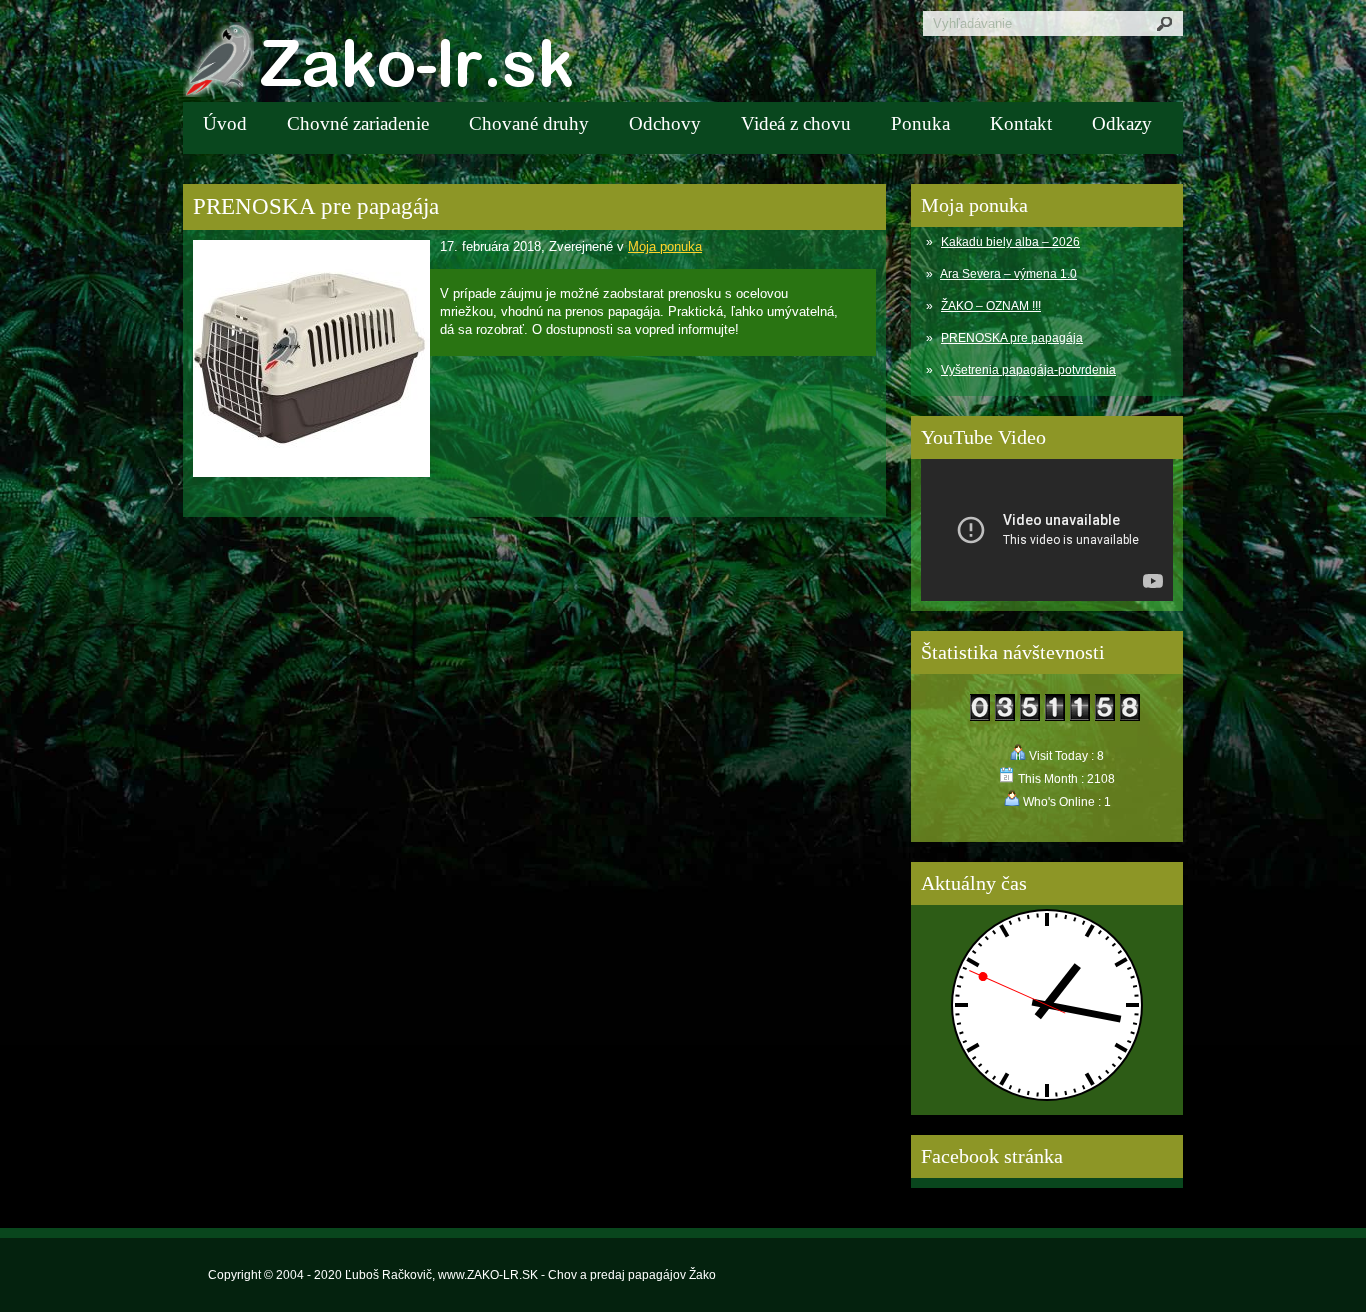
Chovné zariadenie (358, 123)
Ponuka (920, 123)
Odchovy (665, 123)
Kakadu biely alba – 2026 (1010, 242)
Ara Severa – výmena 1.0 (1008, 274)
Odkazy (1122, 123)
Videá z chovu (796, 123)
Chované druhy (529, 123)
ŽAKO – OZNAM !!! (991, 306)
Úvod (225, 123)
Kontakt (1021, 123)
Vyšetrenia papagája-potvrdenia (1028, 370)
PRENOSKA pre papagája (1012, 338)
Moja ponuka (665, 246)
